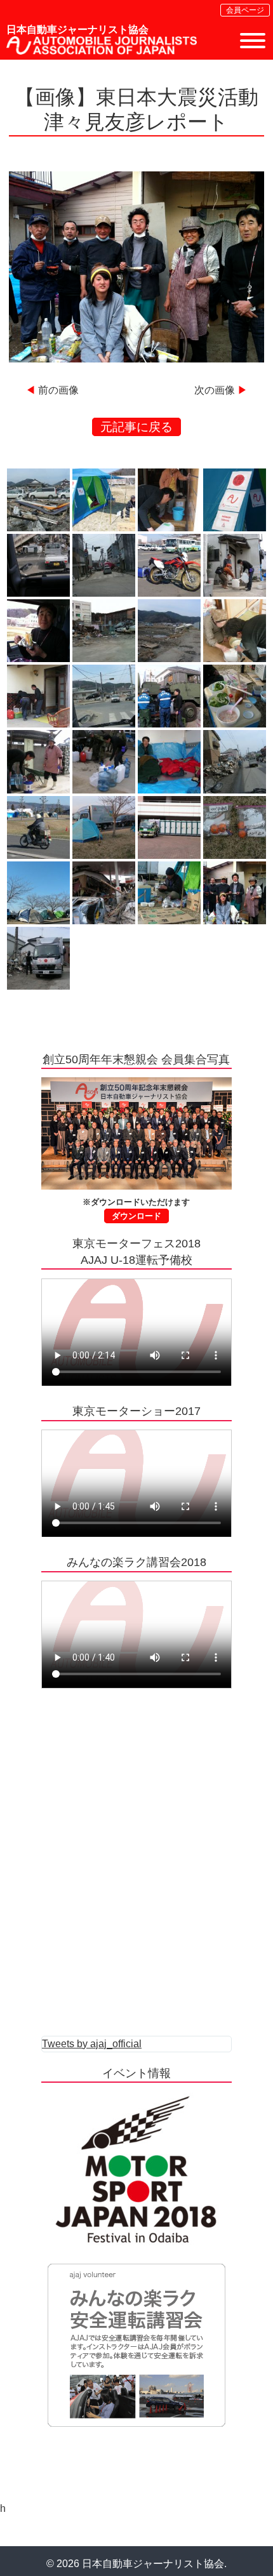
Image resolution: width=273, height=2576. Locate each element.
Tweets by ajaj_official (92, 2044)
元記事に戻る (136, 427)
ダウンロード (136, 1216)
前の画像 (58, 390)
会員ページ (245, 10)
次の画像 (215, 390)
